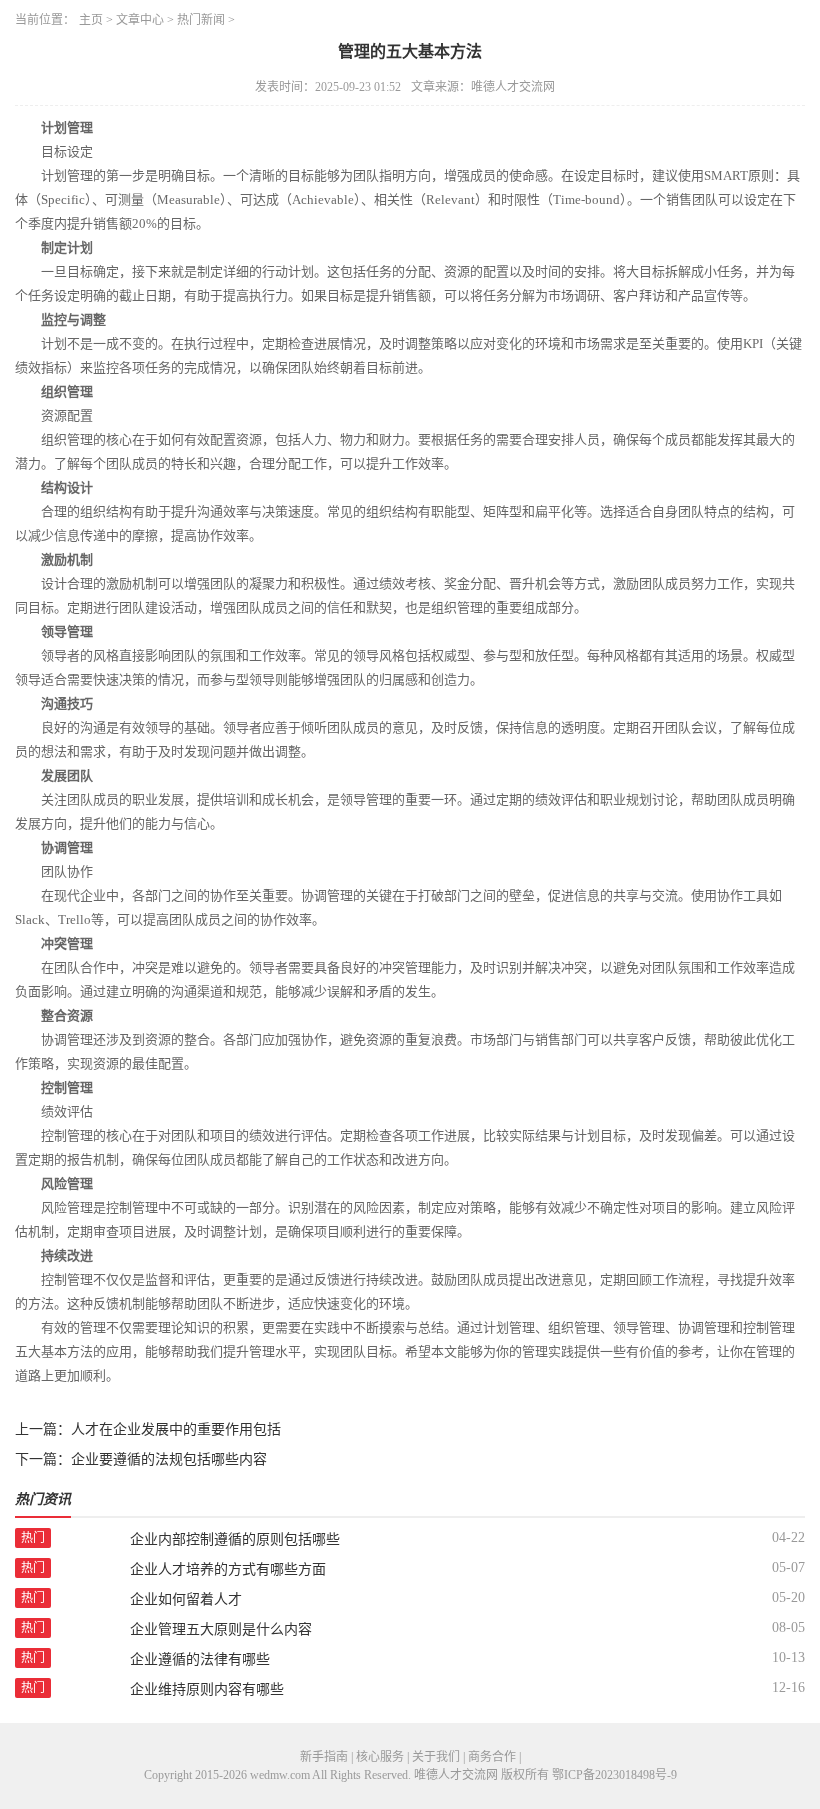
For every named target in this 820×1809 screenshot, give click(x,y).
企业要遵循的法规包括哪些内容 (169, 1459)
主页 (91, 20)
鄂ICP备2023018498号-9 (614, 1775)
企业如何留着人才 (186, 1599)
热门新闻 (201, 20)
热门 (33, 1538)
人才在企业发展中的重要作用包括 (176, 1429)
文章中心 (140, 20)
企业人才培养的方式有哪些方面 (228, 1569)
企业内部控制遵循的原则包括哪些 (235, 1539)
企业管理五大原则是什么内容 (221, 1629)
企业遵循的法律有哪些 (200, 1659)
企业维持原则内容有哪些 (207, 1689)
